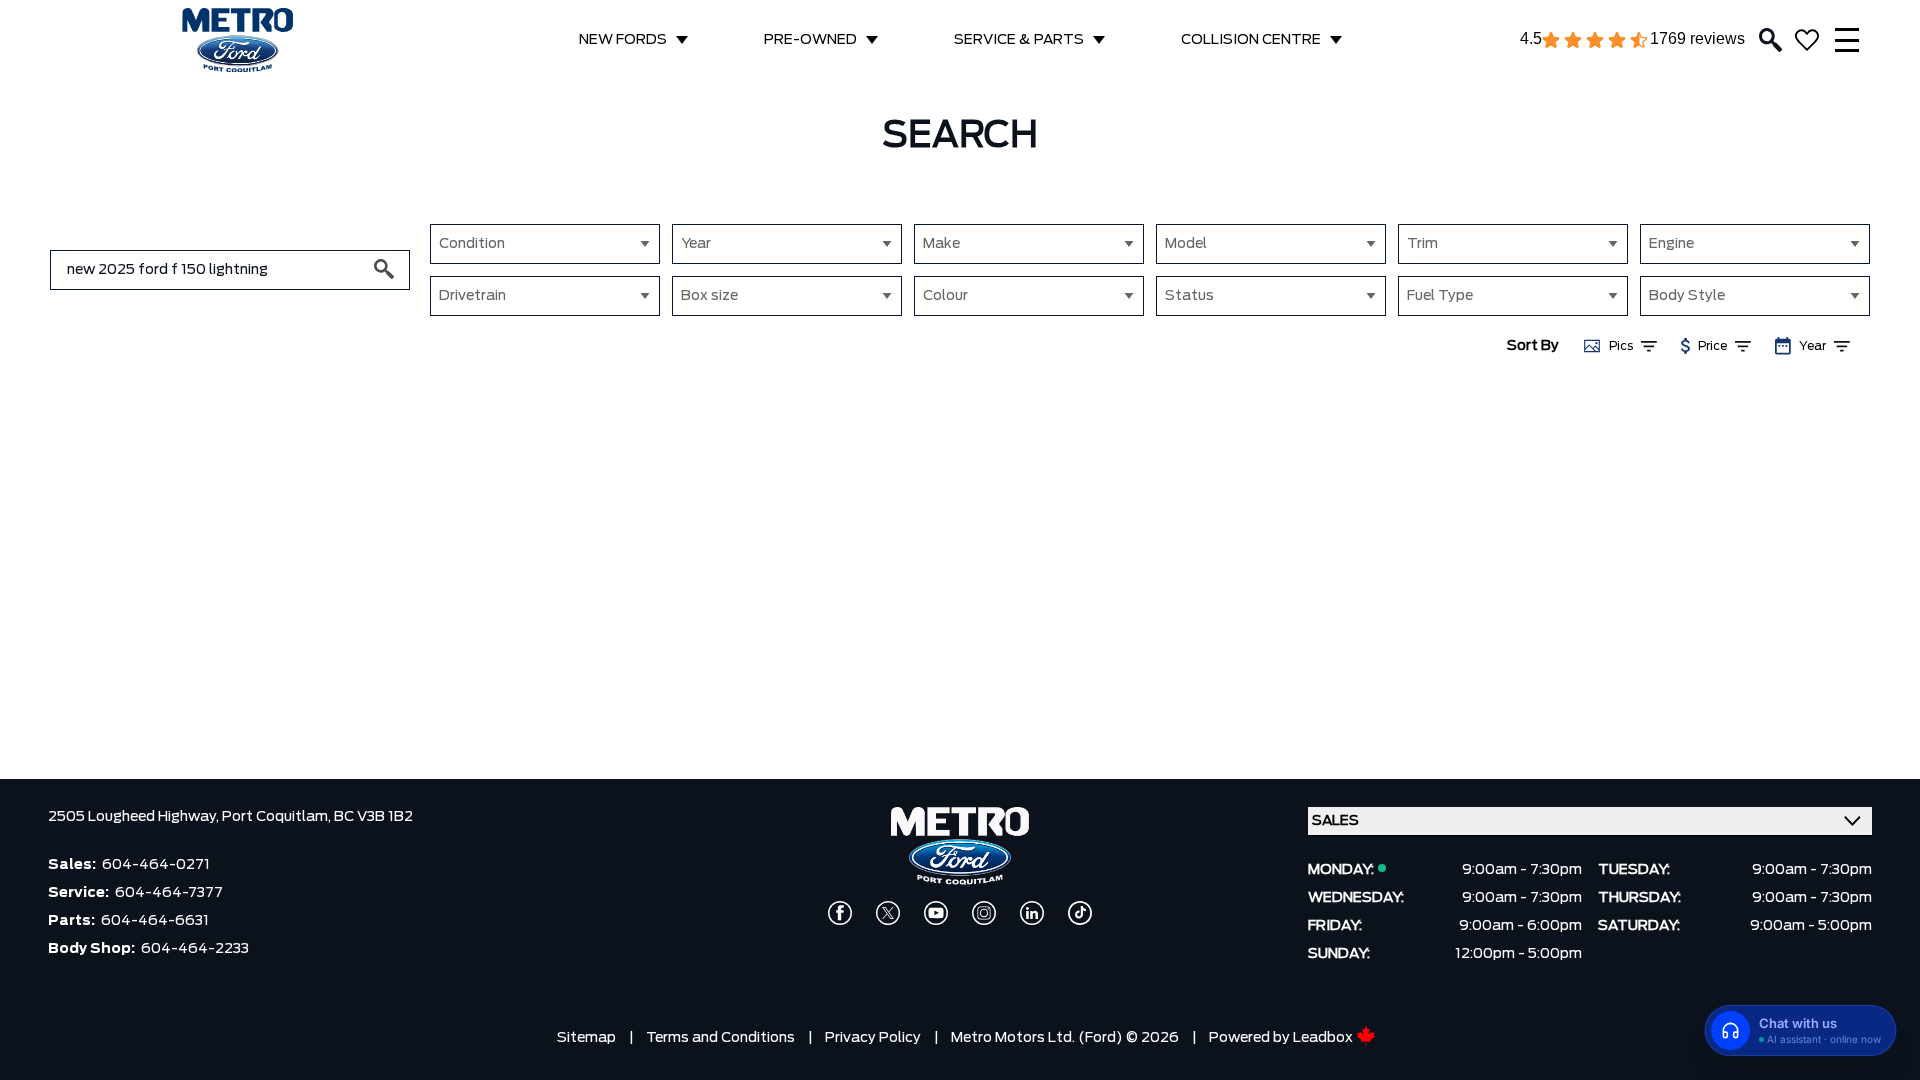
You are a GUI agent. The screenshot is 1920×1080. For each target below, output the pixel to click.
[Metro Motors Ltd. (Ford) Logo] (237, 40)
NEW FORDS (623, 40)
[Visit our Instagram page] (984, 913)
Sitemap (586, 1038)
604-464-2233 (195, 949)
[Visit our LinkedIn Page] (1032, 913)
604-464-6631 (155, 921)
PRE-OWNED (810, 40)
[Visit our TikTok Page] (1080, 913)
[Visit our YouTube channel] (936, 913)
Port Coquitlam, (278, 817)
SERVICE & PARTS (1019, 40)
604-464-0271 (156, 865)
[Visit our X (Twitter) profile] (888, 913)
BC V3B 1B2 (373, 817)
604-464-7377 (169, 893)
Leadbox (1324, 1038)
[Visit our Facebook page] (840, 913)
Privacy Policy (873, 1038)
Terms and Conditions (720, 1038)
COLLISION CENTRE (1251, 40)
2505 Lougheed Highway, (135, 817)
